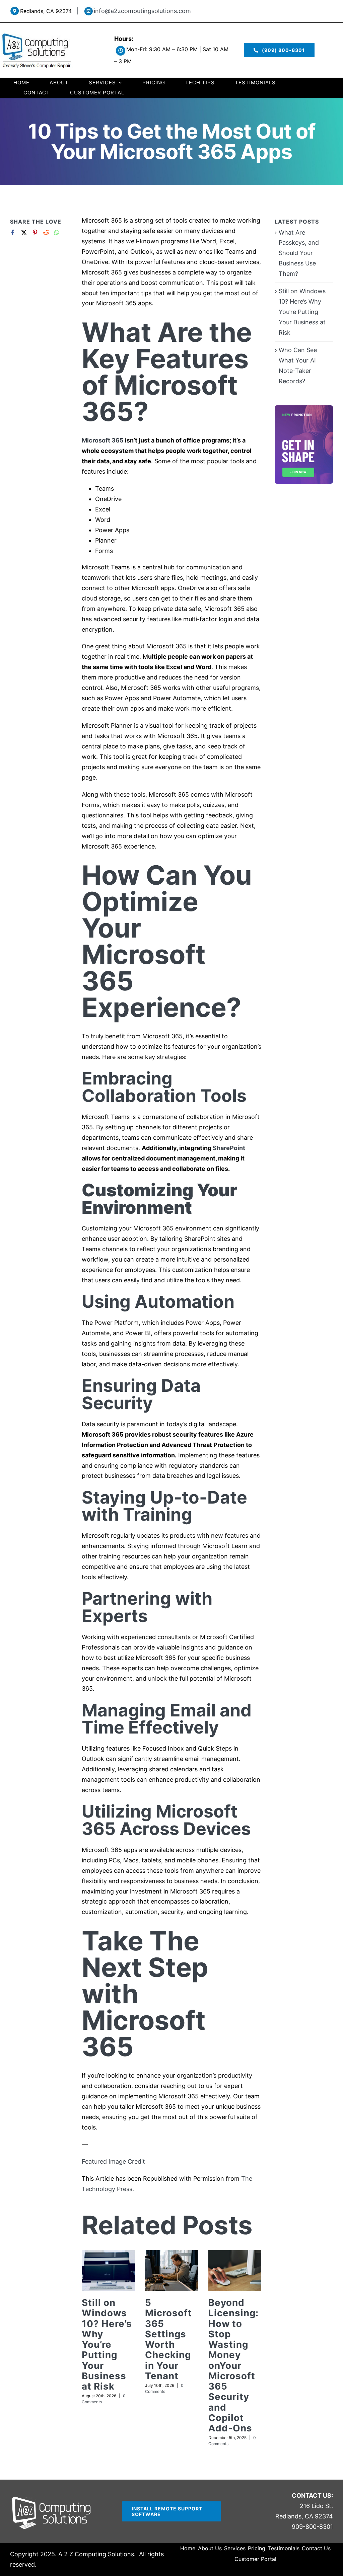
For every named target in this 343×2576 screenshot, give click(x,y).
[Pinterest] (35, 232)
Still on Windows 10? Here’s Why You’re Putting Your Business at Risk (107, 2344)
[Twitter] (24, 232)
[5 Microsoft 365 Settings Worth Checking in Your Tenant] (172, 2271)
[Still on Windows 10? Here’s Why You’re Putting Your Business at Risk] (108, 2271)
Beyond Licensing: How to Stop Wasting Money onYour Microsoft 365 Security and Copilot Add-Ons (233, 2365)
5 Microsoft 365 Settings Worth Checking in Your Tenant (168, 2339)
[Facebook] (13, 232)
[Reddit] (46, 232)
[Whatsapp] (57, 232)
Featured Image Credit (113, 2161)
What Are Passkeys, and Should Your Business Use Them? (299, 253)
